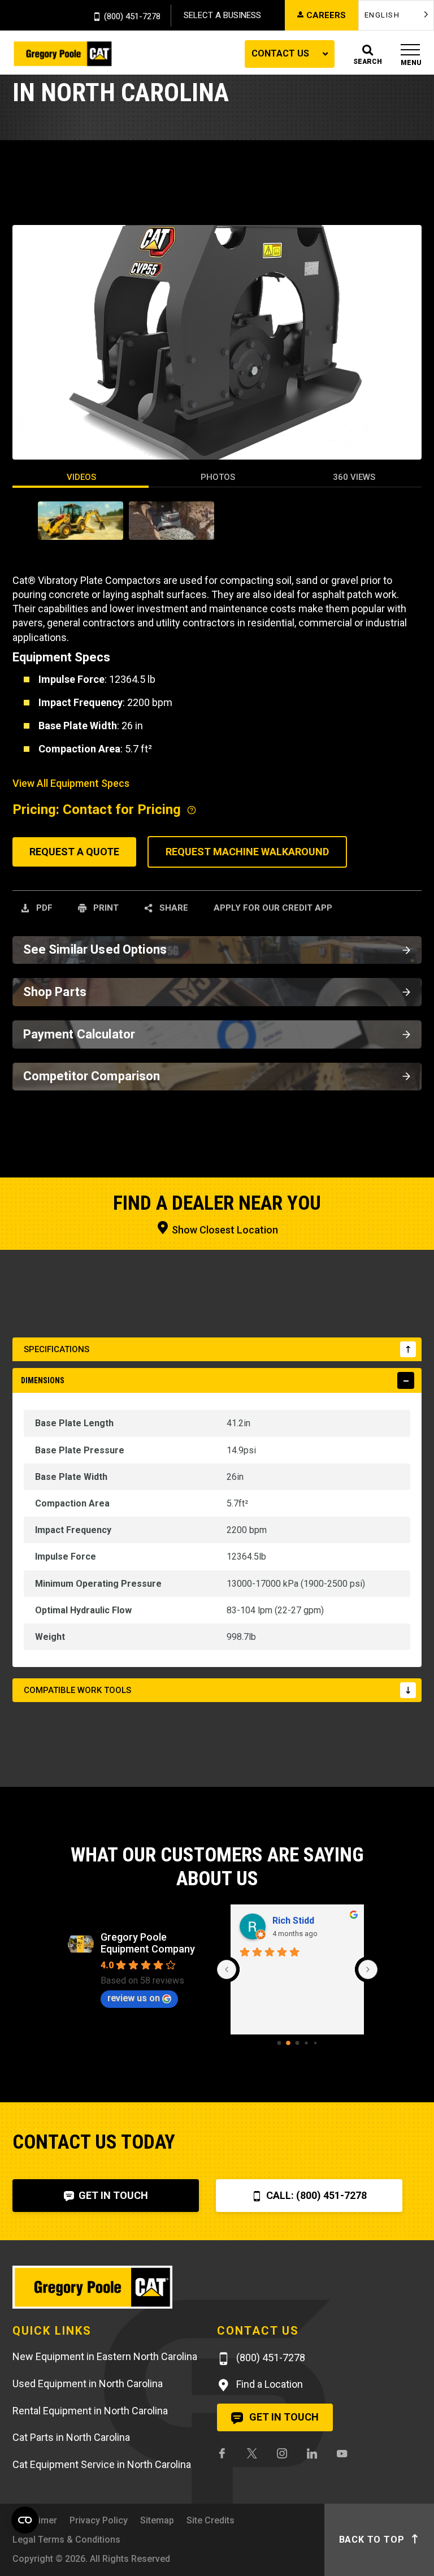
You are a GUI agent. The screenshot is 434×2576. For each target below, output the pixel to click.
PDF (43, 908)
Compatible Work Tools (77, 1690)
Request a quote (74, 852)
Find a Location (268, 2384)
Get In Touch (112, 2195)
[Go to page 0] (279, 2043)
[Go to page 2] (298, 2043)
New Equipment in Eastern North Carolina (105, 2356)
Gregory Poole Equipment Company (148, 1943)
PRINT (105, 908)
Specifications (57, 1349)
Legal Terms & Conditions (66, 2540)
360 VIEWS (354, 477)
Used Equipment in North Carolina (88, 2384)
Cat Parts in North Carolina (71, 2437)
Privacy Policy (99, 2520)
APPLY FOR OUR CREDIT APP (273, 908)
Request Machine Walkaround (247, 852)
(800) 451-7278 (132, 17)
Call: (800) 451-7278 (315, 2195)
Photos (218, 477)
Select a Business (222, 15)
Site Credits (211, 2520)
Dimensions (43, 1380)
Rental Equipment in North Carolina (90, 2411)
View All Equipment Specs (71, 783)
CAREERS (326, 15)
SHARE (173, 908)
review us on (134, 1998)
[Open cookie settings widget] (25, 2520)
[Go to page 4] (315, 2043)
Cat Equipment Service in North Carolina (102, 2464)
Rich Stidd (293, 1921)
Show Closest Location (224, 1230)
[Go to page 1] (288, 2043)
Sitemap (157, 2520)
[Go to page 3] (306, 2043)
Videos (81, 477)
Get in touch (283, 2417)
